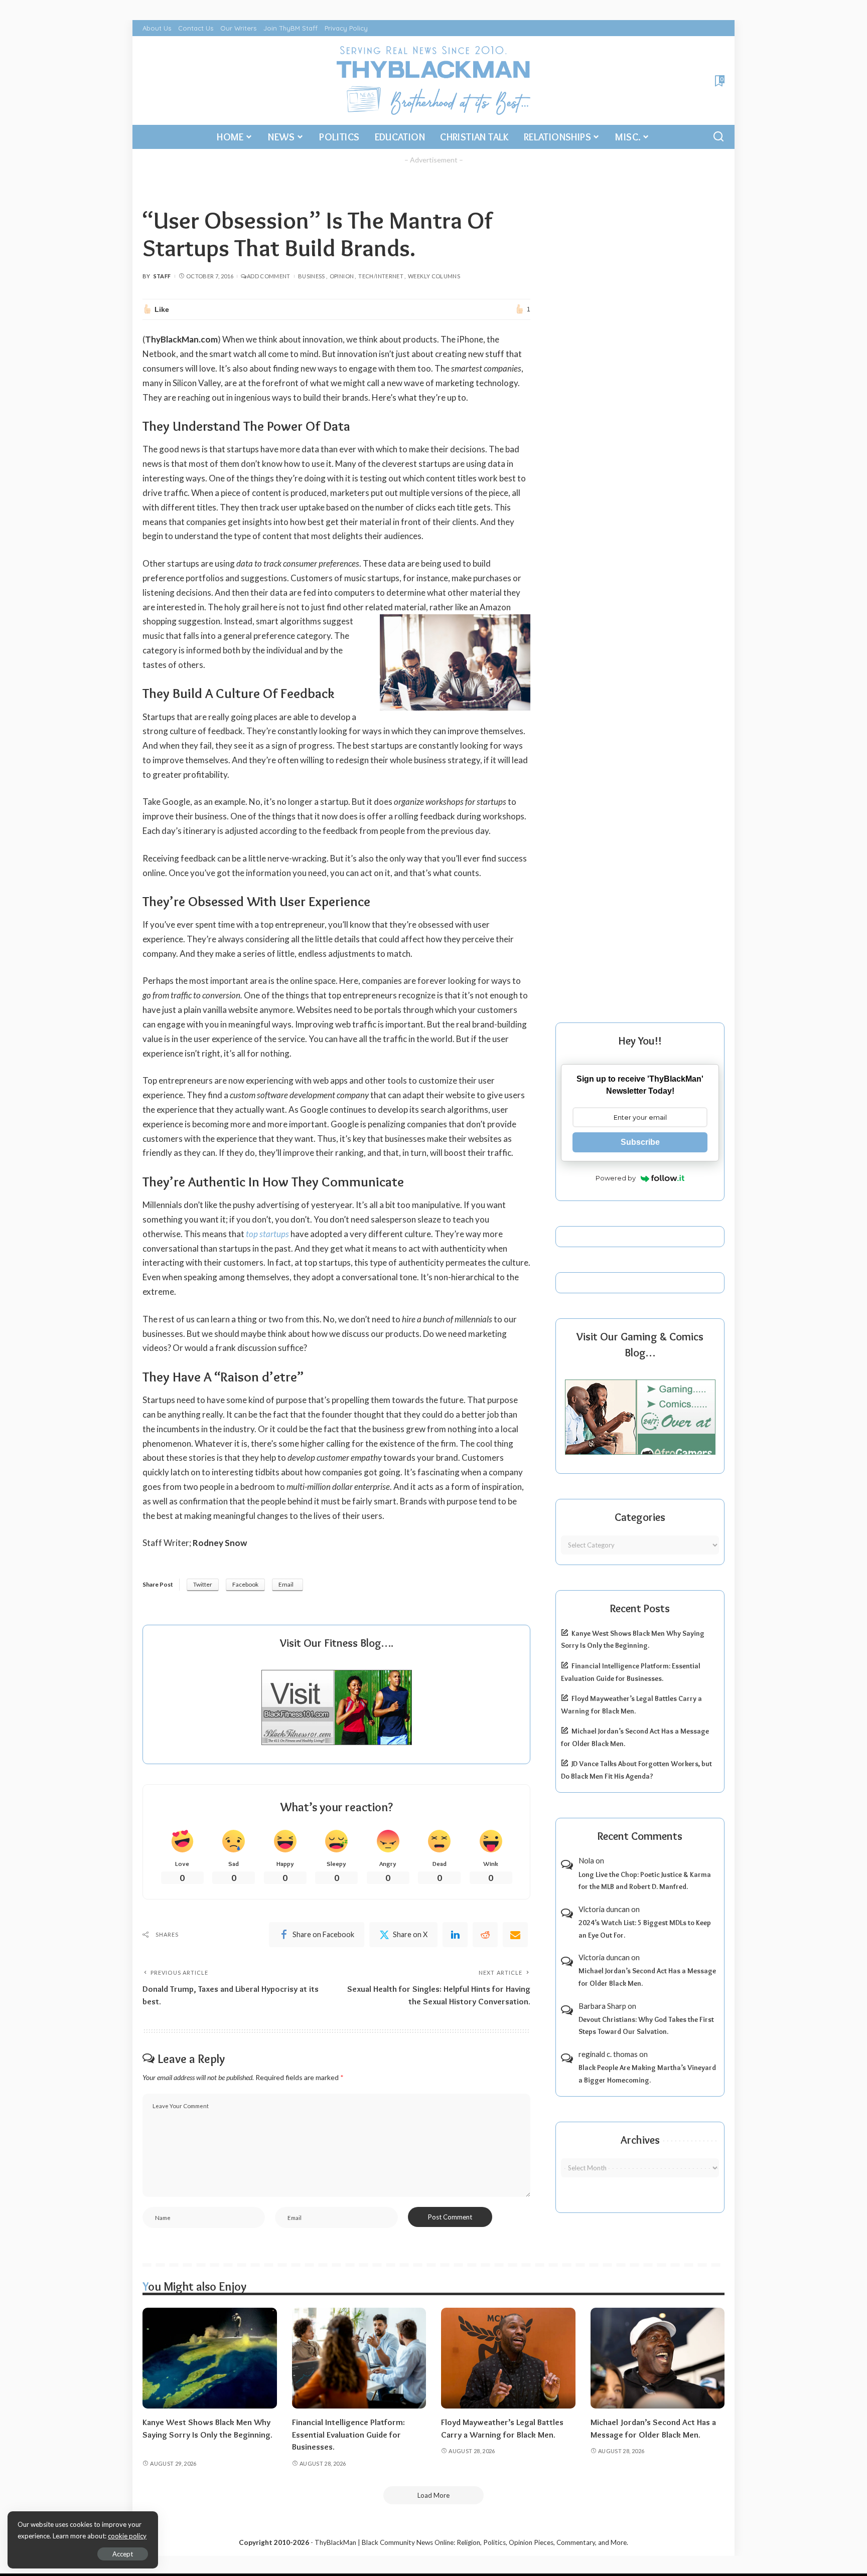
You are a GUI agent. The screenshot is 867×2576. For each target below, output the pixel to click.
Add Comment (268, 276)
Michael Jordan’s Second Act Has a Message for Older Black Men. (647, 1977)
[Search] (718, 137)
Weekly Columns (434, 276)
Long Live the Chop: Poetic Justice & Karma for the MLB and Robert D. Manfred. (645, 1881)
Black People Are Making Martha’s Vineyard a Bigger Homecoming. (647, 2074)
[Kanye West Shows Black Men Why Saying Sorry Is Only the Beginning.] (210, 2358)
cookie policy (127, 2536)
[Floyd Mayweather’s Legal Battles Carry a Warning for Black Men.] (508, 2358)
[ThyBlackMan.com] (434, 80)
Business (312, 276)
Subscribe (640, 1142)
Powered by (616, 1178)
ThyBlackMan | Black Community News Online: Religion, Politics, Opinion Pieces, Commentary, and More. (471, 2542)
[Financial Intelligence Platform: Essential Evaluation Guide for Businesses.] (359, 2358)
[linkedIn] (455, 1935)
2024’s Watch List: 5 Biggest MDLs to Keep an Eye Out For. (645, 1929)
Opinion (342, 276)
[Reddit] (485, 1935)
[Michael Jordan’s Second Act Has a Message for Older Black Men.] (658, 2358)
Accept (123, 2554)
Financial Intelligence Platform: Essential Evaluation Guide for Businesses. (348, 2434)
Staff (162, 276)
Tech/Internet (381, 276)
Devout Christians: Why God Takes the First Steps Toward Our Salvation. (646, 2026)
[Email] (515, 1935)
